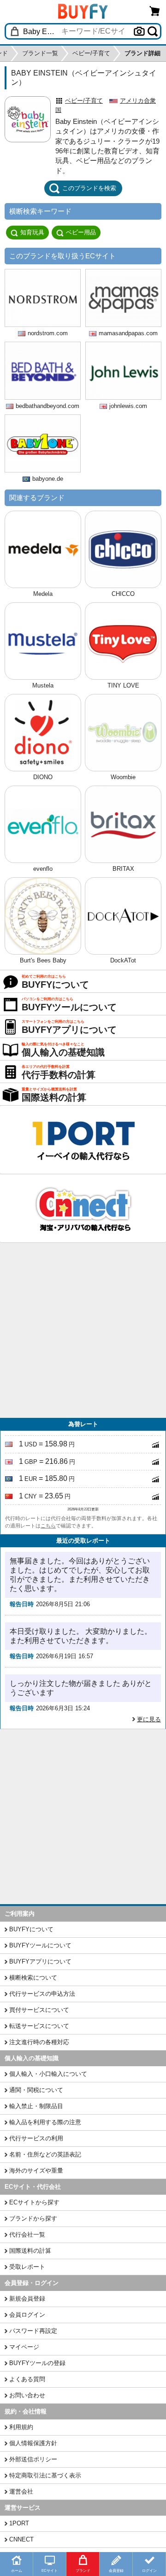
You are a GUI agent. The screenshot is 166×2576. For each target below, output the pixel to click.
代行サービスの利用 (36, 2138)
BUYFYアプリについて (40, 1961)
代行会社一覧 (27, 2235)
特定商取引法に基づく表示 (45, 2475)
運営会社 (21, 2491)
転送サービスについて (39, 2026)
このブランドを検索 (89, 188)
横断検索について (33, 1978)
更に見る (149, 1719)
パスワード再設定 (33, 2331)
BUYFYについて (31, 1929)
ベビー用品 (81, 232)
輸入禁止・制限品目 (36, 2106)
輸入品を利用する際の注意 (45, 2122)
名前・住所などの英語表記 (45, 2154)
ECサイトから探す (34, 2202)
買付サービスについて (39, 2010)
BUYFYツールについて (40, 1945)
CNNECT (21, 2539)
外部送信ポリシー (33, 2459)
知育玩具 (32, 232)
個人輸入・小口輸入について (48, 2074)
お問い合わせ (27, 2395)
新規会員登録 (27, 2299)
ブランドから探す (33, 2218)
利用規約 (21, 2427)
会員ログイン (27, 2315)
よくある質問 (27, 2379)
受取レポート (27, 2267)
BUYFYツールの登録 (37, 2363)
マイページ (24, 2347)
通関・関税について (36, 2090)
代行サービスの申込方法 (42, 1994)
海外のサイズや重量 (36, 2171)
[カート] (155, 11)
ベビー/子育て (84, 101)
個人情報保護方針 (33, 2443)
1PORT (19, 2523)
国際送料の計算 (30, 2251)
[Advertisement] (83, 1330)
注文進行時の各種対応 (39, 2042)
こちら (48, 1526)
